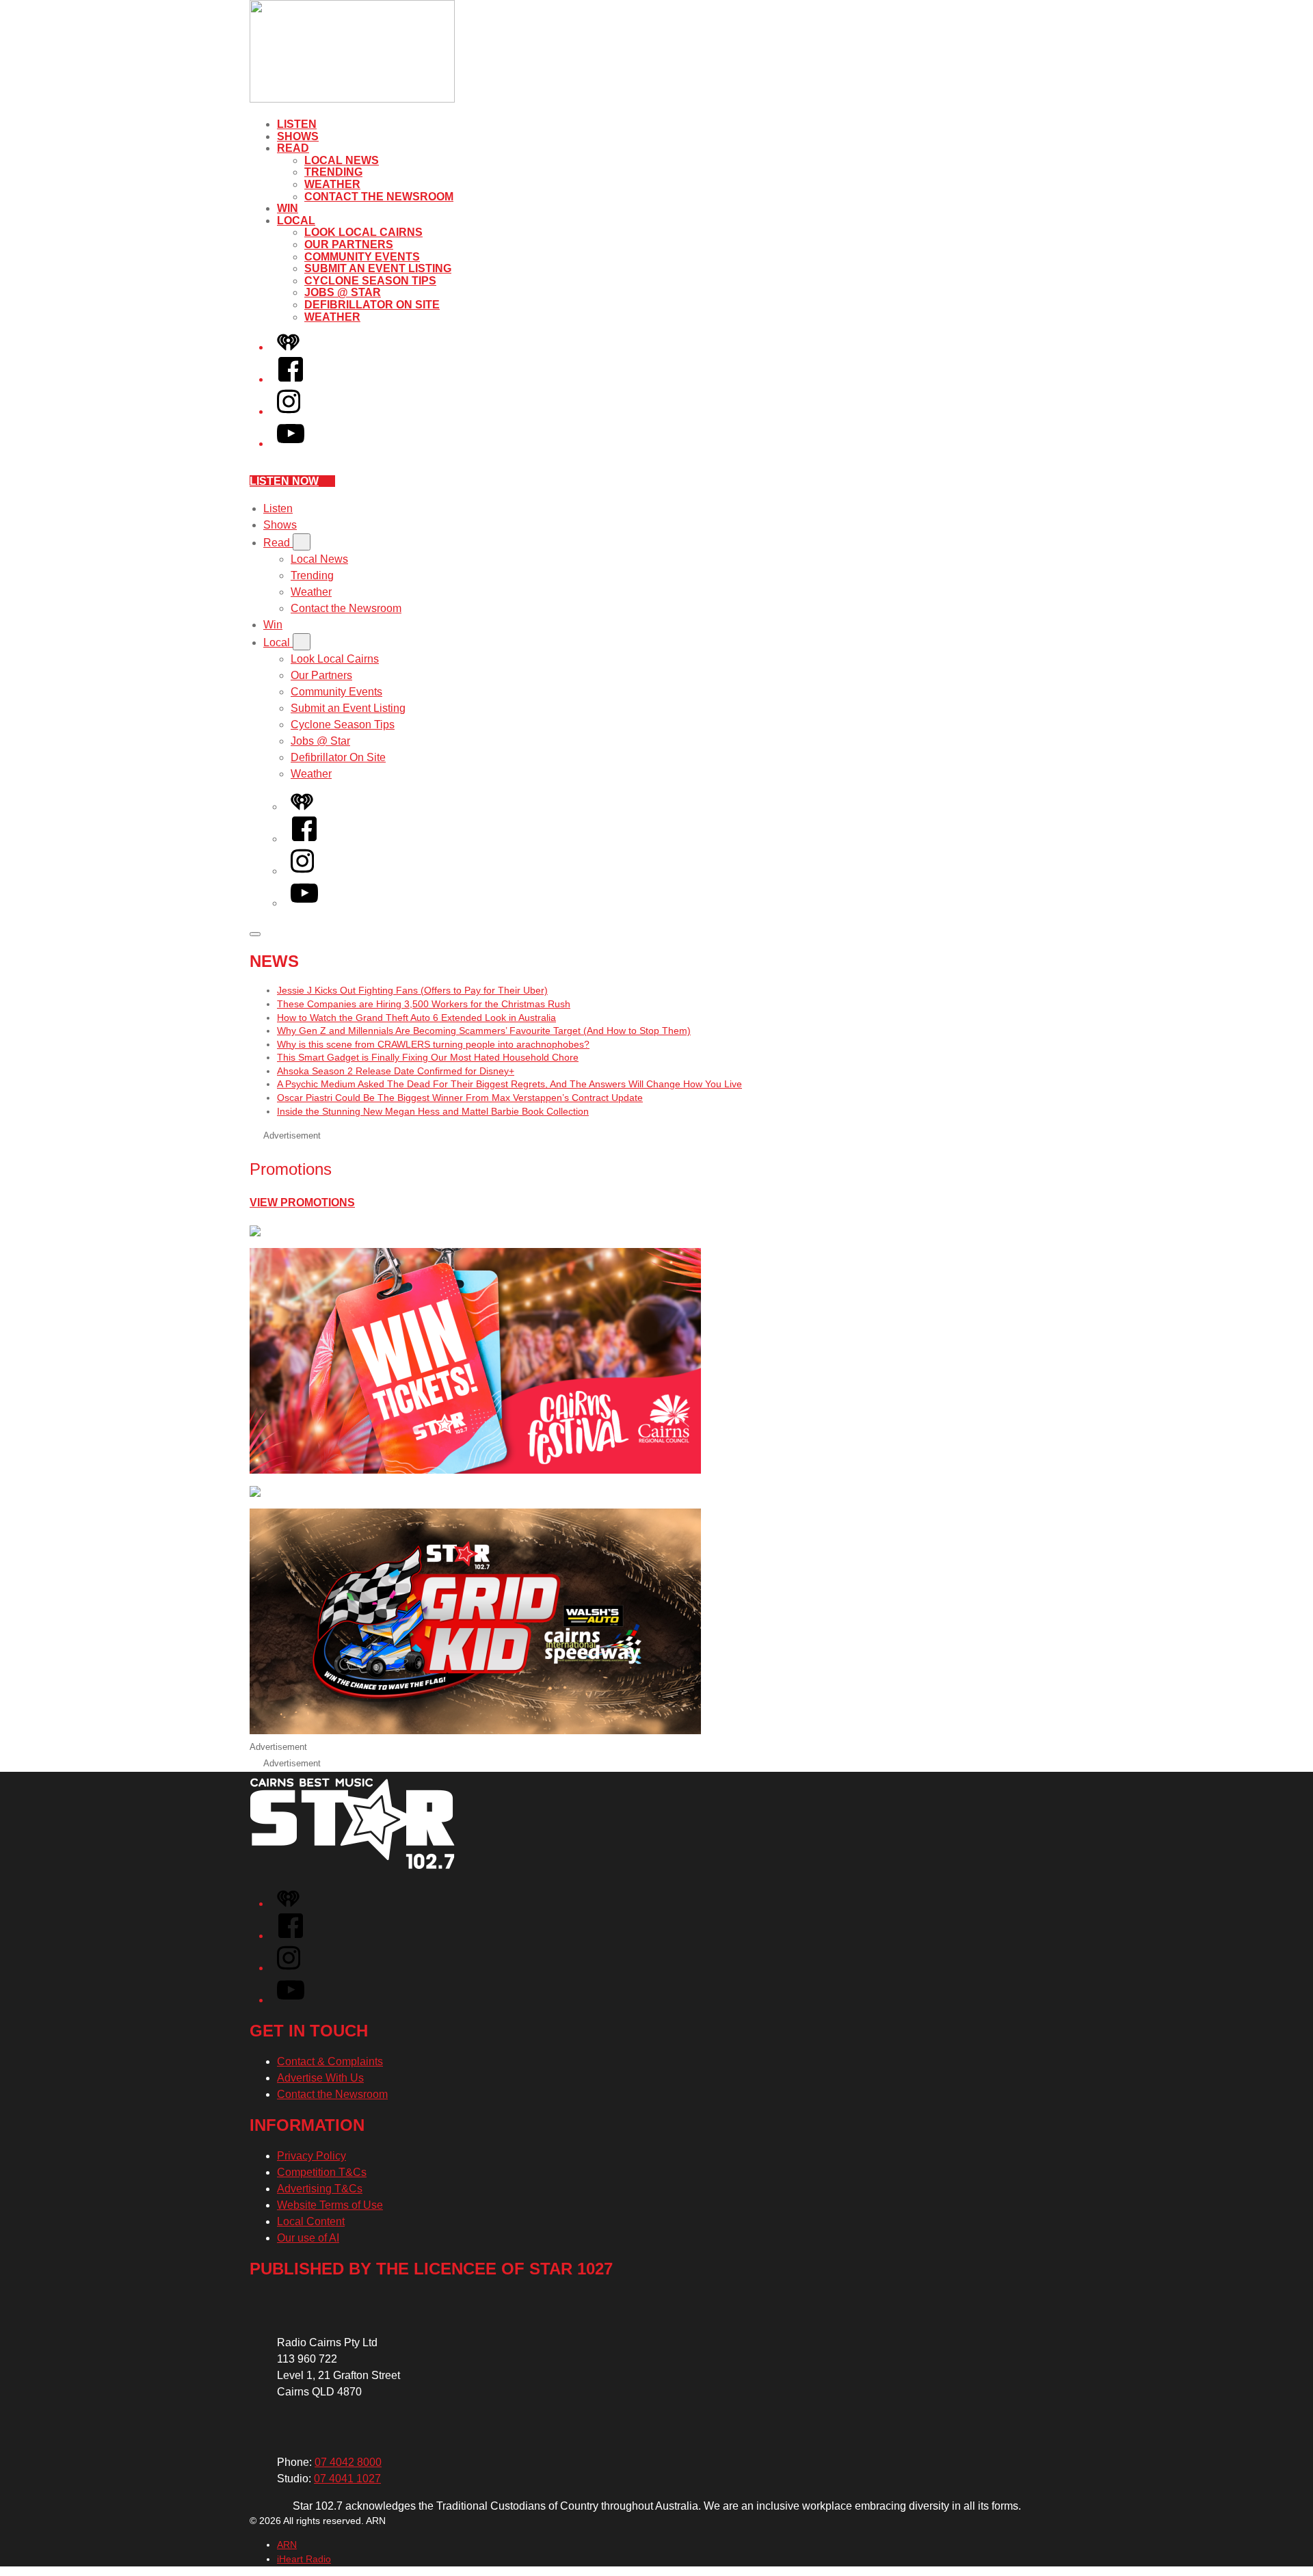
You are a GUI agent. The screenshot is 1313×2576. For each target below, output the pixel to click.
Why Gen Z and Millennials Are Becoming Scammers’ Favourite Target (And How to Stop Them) (484, 1031)
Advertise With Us (320, 2078)
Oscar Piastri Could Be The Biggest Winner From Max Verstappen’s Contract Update (460, 1098)
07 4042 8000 (348, 2462)
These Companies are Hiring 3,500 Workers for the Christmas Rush (424, 1004)
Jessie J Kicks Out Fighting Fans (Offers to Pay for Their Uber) (412, 990)
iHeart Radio (304, 2559)
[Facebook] (291, 379)
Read (293, 148)
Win (288, 208)
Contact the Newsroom (379, 197)
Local (296, 221)
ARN (287, 2545)
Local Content (311, 2221)
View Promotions (302, 1203)
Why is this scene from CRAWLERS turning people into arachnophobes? (433, 1044)
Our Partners (349, 244)
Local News (342, 160)
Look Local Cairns (363, 232)
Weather (332, 184)
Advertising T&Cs (320, 2189)
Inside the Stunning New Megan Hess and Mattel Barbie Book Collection (433, 1111)
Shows (298, 136)
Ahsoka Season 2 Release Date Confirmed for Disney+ (396, 1071)
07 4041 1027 (347, 2479)
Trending (333, 172)
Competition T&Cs (322, 2172)
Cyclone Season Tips (370, 281)
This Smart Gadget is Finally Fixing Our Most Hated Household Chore (428, 1057)
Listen (297, 124)
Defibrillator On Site (372, 305)
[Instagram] (289, 411)
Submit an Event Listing (378, 268)
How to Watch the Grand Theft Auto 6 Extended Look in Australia (416, 1018)
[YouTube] (291, 443)
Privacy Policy (311, 2156)
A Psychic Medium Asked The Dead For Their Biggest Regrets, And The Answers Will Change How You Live (509, 1084)
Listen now (284, 481)
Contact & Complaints (330, 2061)
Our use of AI (308, 2238)
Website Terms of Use (330, 2205)
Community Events (362, 257)
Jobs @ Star (343, 292)
